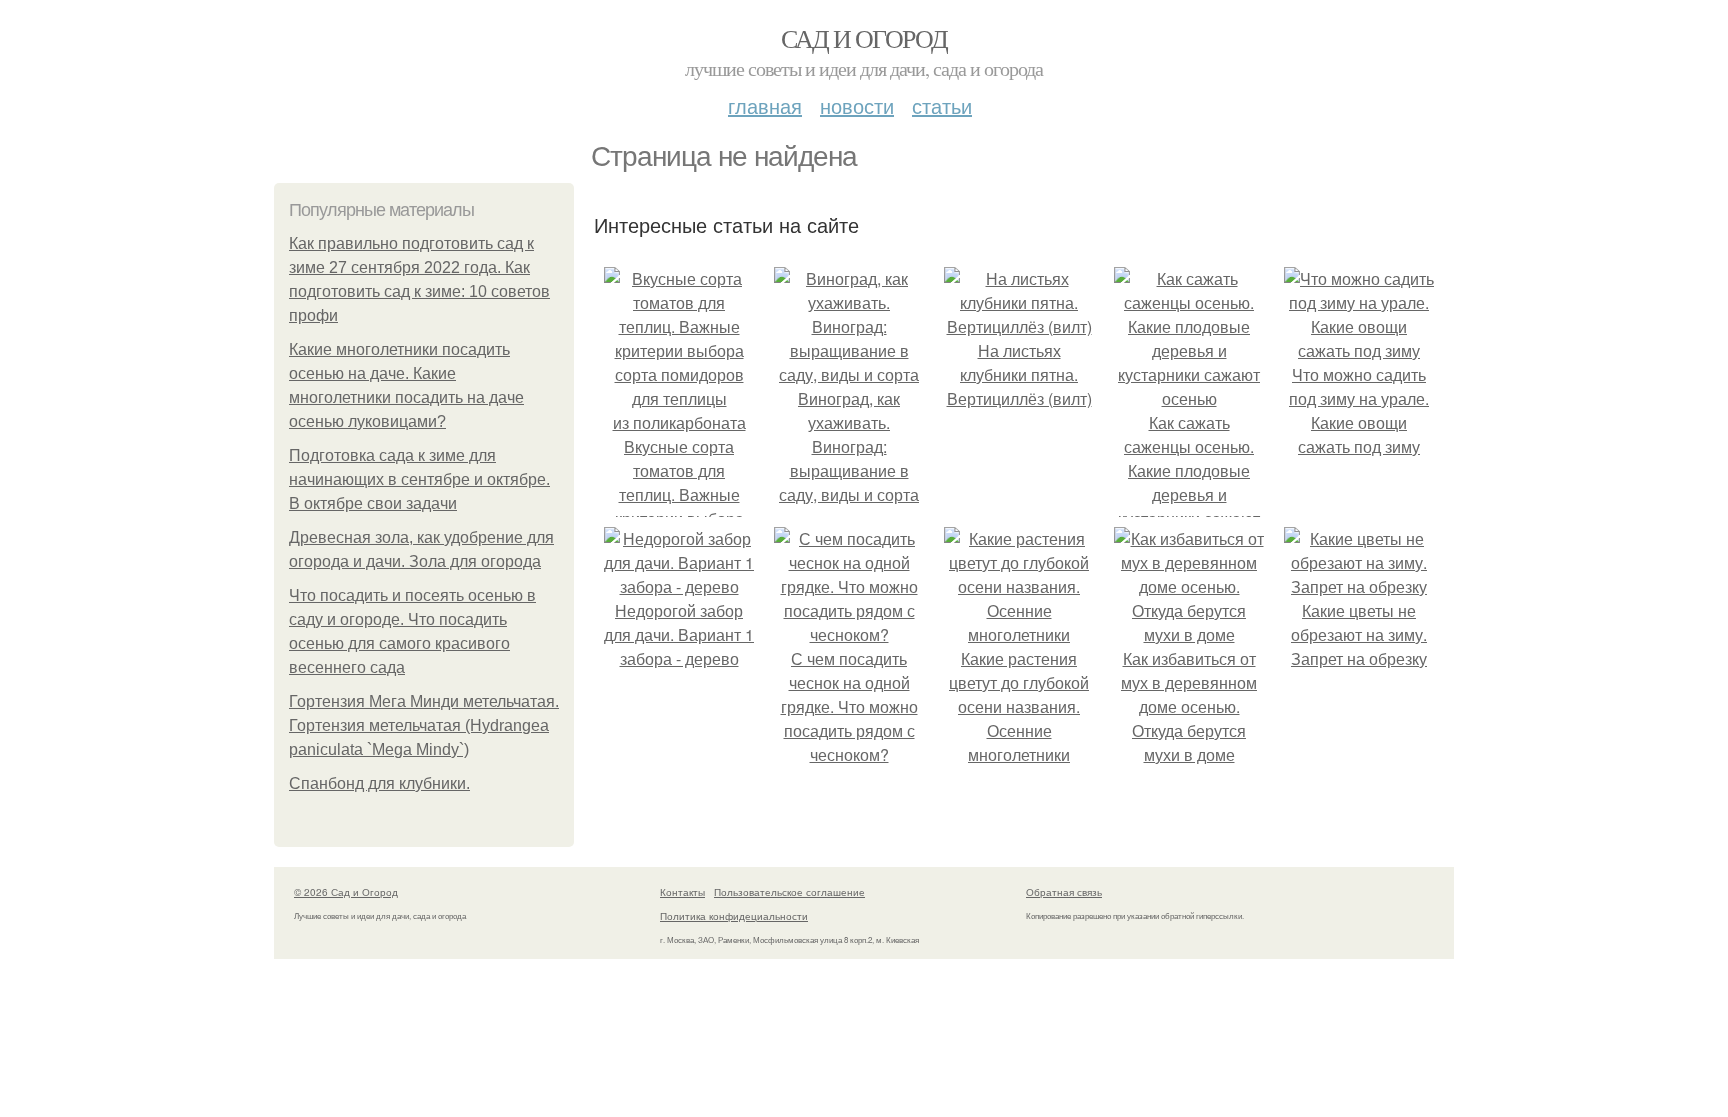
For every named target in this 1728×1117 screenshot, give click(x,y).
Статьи (942, 105)
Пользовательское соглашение (789, 892)
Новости (857, 105)
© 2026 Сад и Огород (346, 892)
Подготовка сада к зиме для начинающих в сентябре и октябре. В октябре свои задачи (419, 479)
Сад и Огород (864, 38)
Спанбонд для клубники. (379, 783)
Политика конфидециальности (734, 916)
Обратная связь (1064, 892)
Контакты (682, 892)
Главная (765, 105)
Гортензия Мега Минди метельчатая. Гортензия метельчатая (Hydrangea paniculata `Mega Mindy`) (424, 725)
